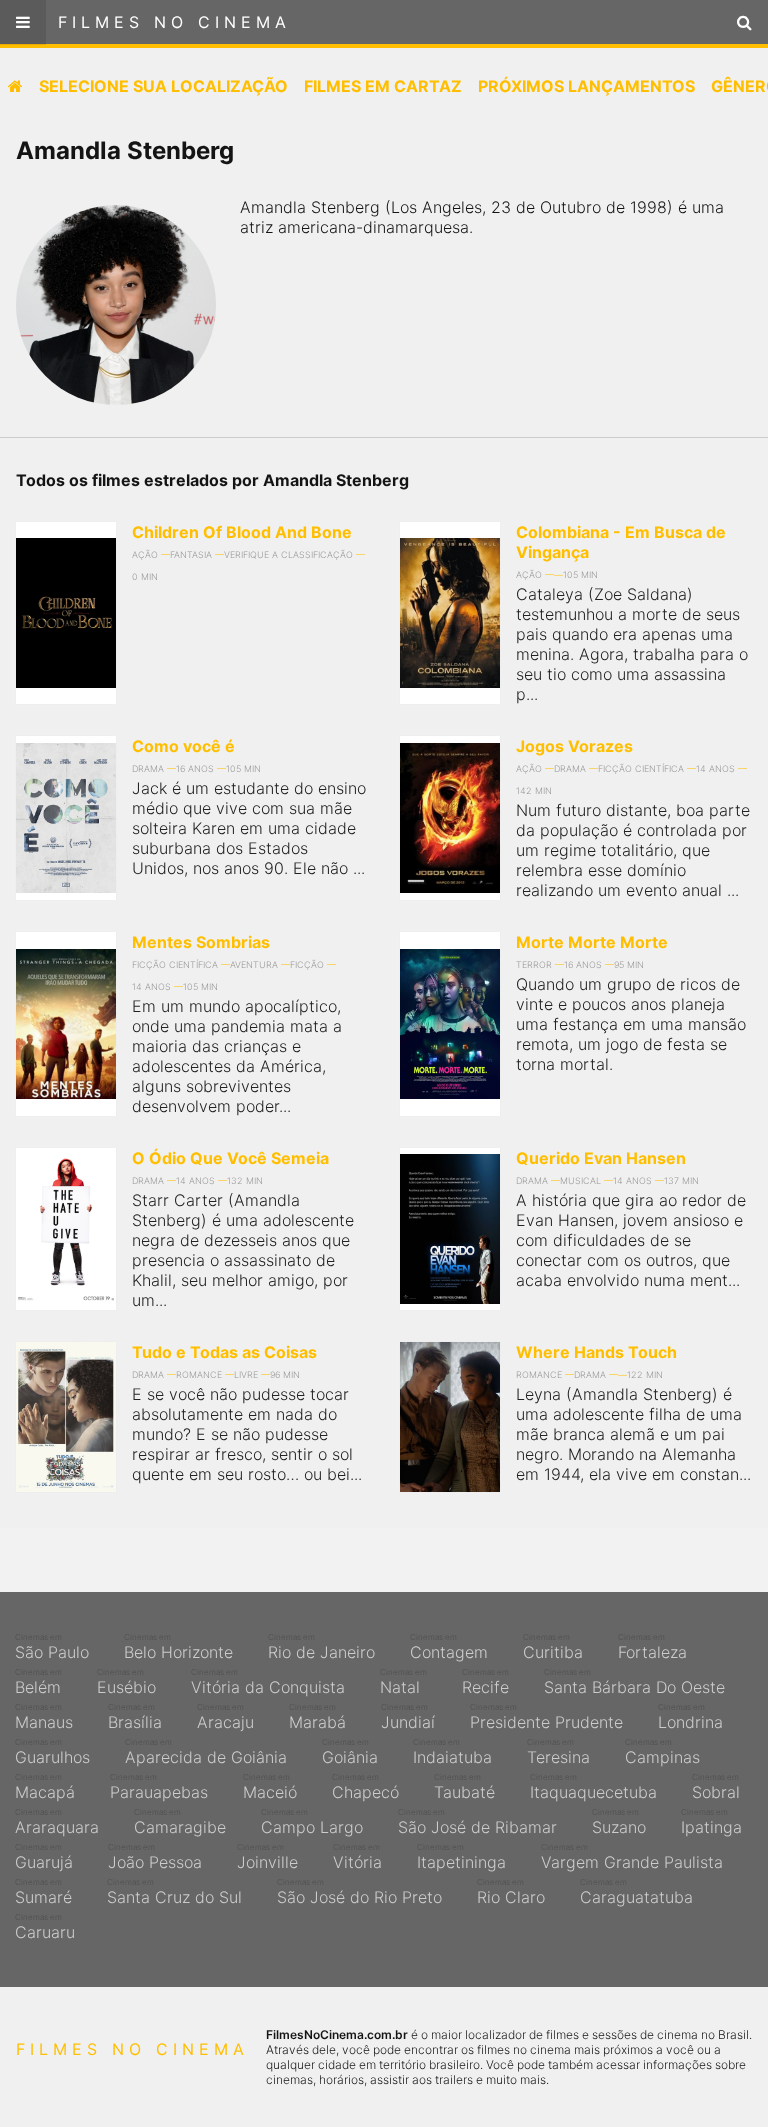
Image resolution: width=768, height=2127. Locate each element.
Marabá (317, 1717)
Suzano (619, 1822)
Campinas (662, 1752)
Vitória (357, 1857)
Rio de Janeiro (321, 1647)
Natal (403, 1682)
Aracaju (225, 1717)
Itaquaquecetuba (593, 1787)
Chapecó (365, 1787)
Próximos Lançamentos (586, 86)
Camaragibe (180, 1822)
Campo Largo (312, 1822)
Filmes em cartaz (383, 86)
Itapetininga (461, 1857)
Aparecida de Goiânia (206, 1752)
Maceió (270, 1787)
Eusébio (126, 1682)
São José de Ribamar (477, 1822)
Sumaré (43, 1892)
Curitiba (553, 1647)
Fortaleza (652, 1647)
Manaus (44, 1717)
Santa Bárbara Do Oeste (634, 1682)
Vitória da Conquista (268, 1682)
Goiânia (350, 1752)
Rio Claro (511, 1892)
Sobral (716, 1787)
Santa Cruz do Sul (174, 1892)
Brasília (135, 1717)
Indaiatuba (452, 1752)
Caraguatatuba (636, 1892)
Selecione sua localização (163, 86)
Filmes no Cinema (174, 22)
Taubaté (464, 1787)
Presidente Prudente (546, 1717)
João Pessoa (155, 1857)
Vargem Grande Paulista (632, 1857)
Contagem (449, 1647)
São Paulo (52, 1647)
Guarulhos (52, 1752)
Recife (485, 1682)
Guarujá (44, 1857)
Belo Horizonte (178, 1647)
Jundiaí (408, 1717)
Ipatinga (711, 1822)
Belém (38, 1682)
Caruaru (45, 1927)
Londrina (690, 1717)
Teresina (558, 1752)
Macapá (45, 1787)
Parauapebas (159, 1787)
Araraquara (57, 1822)
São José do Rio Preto (359, 1892)
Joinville (267, 1857)
